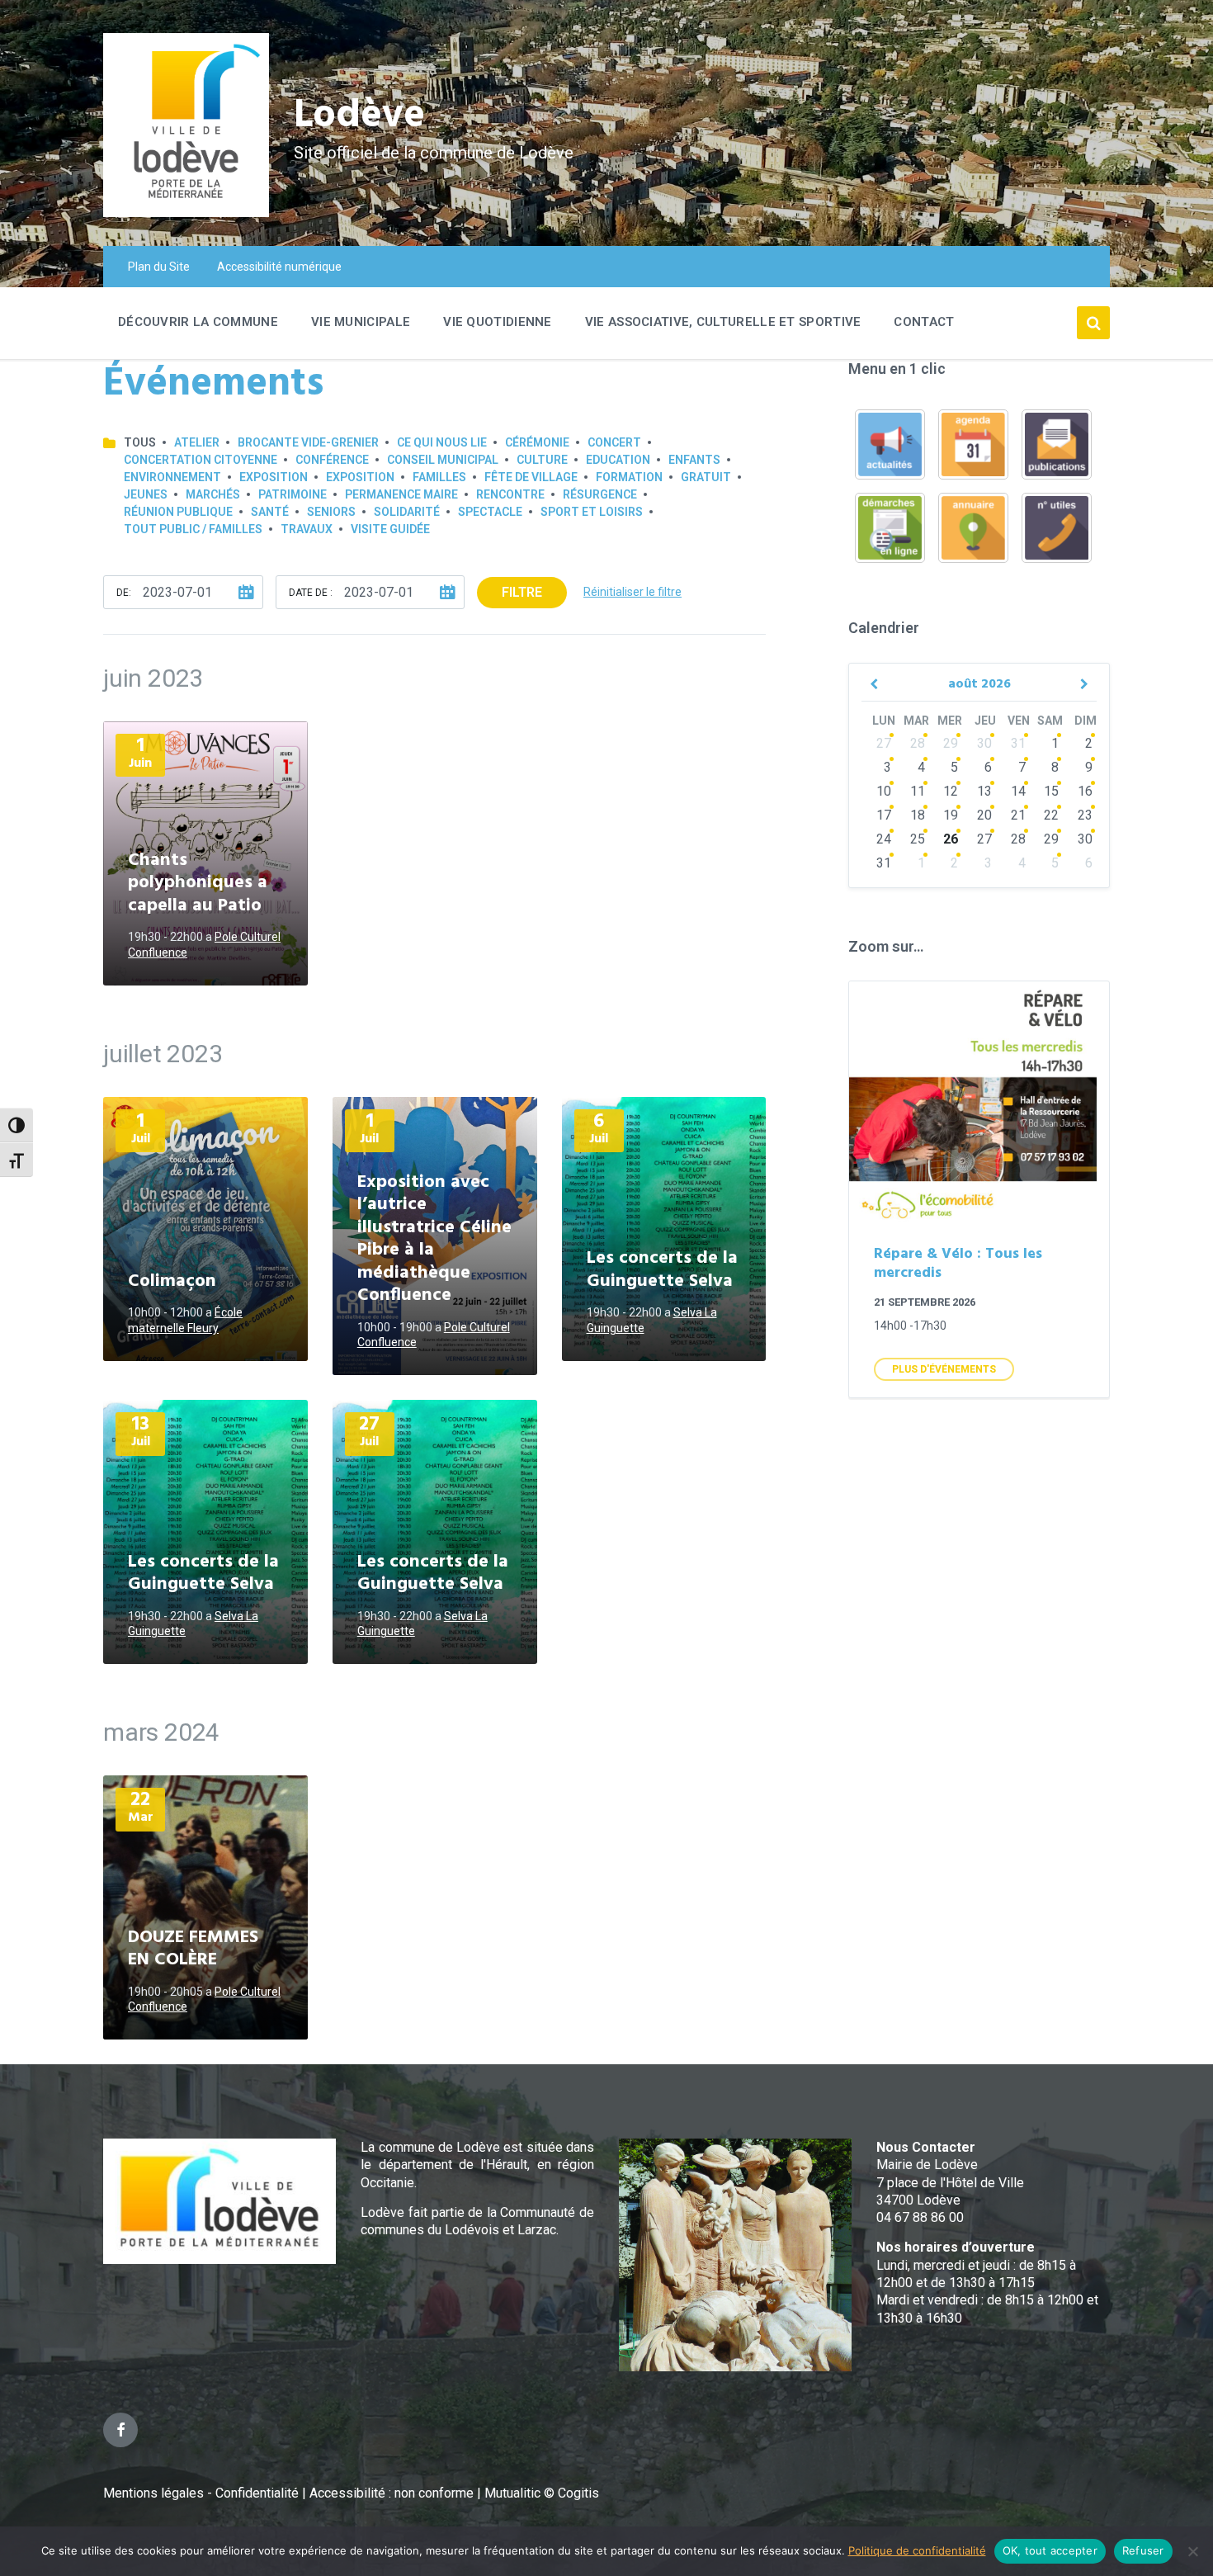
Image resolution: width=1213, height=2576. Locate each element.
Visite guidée (390, 529)
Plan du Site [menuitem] (159, 267)
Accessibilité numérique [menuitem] (279, 267)
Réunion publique (178, 512)
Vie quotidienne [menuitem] (498, 322)
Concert (614, 442)
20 (984, 815)
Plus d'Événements (944, 1369)
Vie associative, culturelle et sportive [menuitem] (723, 322)
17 (884, 815)
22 (1051, 815)
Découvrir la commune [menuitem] (198, 322)
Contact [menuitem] (924, 322)
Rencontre (510, 494)
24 (884, 839)
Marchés (213, 494)
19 (951, 815)
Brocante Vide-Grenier (308, 442)
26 (951, 839)
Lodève (359, 116)
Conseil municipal (443, 460)
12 (951, 791)
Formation (629, 477)
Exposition (274, 477)
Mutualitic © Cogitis (542, 2493)
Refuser (1143, 2550)
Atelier (197, 442)
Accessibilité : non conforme (393, 2493)
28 (918, 743)
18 (918, 815)
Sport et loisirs (592, 512)
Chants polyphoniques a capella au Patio (198, 883)
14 (1018, 791)
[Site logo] (186, 213)
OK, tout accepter (1050, 2550)
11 (918, 791)
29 (951, 743)
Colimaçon (172, 1281)
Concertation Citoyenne (201, 460)
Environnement (172, 477)
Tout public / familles (193, 529)
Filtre (522, 592)
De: (124, 593)
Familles (439, 477)
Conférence (332, 460)
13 (984, 791)
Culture (542, 460)
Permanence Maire (401, 494)
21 (1018, 815)
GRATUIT (706, 477)
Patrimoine (293, 494)
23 (1085, 815)
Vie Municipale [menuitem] (361, 322)
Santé (270, 512)
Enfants (694, 460)
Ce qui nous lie (442, 442)
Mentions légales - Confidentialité (201, 2493)
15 (1051, 791)
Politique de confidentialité (917, 2550)
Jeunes (146, 494)
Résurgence (600, 494)
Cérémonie (537, 442)
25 (918, 839)
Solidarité (407, 512)
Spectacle (490, 512)
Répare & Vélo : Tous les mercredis (958, 1264)
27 (884, 743)
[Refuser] (1192, 2551)
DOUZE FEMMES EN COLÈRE (193, 1949)
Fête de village (531, 477)
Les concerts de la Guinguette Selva (662, 1270)
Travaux (307, 529)
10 (884, 791)
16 (1085, 791)
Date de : (311, 593)
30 (984, 743)
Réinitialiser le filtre (632, 592)
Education (618, 460)
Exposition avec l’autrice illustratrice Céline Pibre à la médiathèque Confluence (434, 1239)
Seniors (331, 512)
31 (1018, 743)
